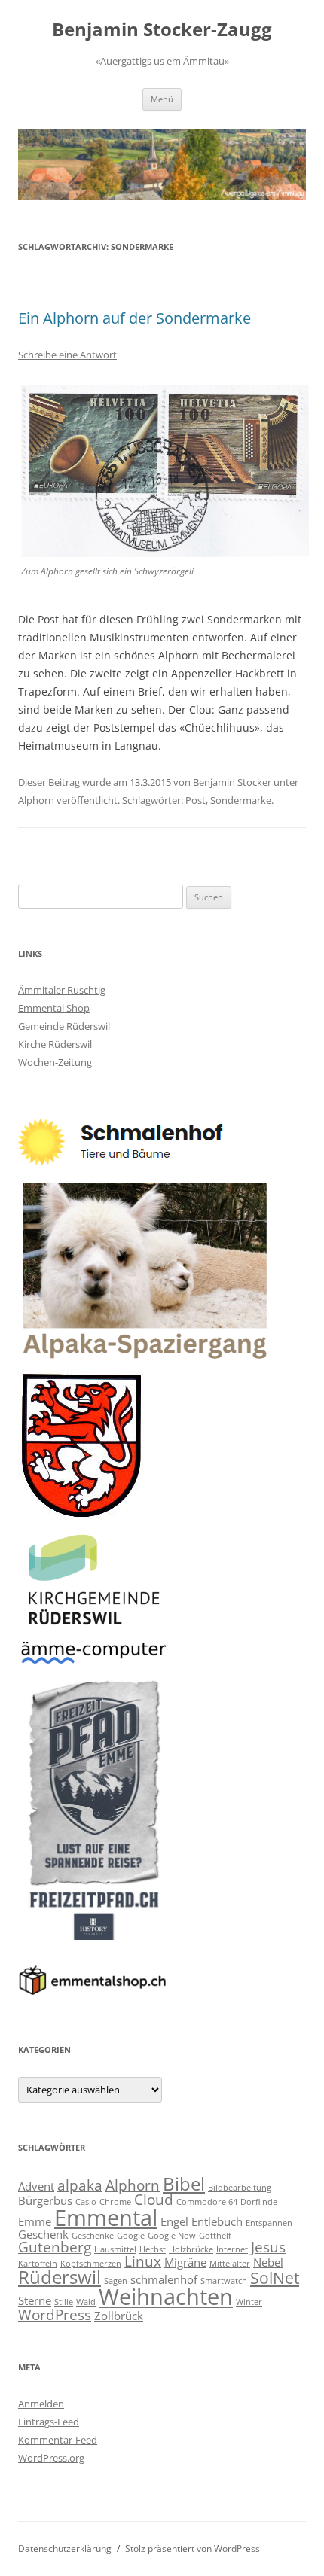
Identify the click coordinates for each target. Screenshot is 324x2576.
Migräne (185, 2262)
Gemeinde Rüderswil (64, 1026)
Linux (143, 2261)
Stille (64, 2302)
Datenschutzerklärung (65, 2549)
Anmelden (41, 2404)
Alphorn (36, 800)
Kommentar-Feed (58, 2440)
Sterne (35, 2300)
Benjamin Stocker (232, 782)
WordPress (55, 2314)
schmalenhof (164, 2279)
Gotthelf (215, 2236)
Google (131, 2236)
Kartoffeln (38, 2264)
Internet (232, 2249)
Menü (162, 99)
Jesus (268, 2247)
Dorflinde (259, 2202)
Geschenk (43, 2234)
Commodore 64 (207, 2202)
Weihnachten (166, 2297)
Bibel (184, 2183)
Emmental (106, 2218)
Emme (35, 2221)
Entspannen (269, 2223)
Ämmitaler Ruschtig (62, 990)
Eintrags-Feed (49, 2422)
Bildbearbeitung (240, 2188)
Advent (36, 2186)
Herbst (153, 2249)
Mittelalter (230, 2264)
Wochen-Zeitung (55, 1062)
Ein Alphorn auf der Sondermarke (134, 318)
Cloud (154, 2199)
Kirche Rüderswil (55, 1044)
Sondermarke (241, 800)
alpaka (80, 2185)
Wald (86, 2302)
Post (196, 800)
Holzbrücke (191, 2249)
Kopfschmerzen (91, 2264)
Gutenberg (55, 2247)
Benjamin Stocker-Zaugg (162, 30)
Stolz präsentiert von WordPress (193, 2549)
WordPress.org (51, 2458)
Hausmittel (115, 2249)
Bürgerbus (45, 2200)
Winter (249, 2302)
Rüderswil (60, 2277)
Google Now (172, 2236)
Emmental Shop (54, 1008)
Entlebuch (217, 2221)
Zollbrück (119, 2316)
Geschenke (93, 2236)
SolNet (275, 2278)
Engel (174, 2221)
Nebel (268, 2262)
